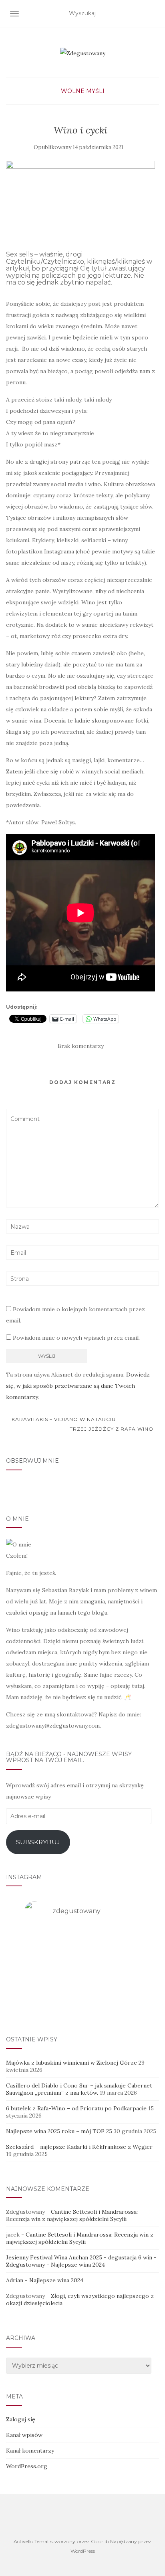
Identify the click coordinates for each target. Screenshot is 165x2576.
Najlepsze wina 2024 (78, 2265)
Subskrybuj (38, 1842)
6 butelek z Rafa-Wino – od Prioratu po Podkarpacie (76, 2108)
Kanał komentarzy (30, 2451)
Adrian (15, 2280)
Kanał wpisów (24, 2435)
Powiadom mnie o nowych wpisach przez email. (76, 1338)
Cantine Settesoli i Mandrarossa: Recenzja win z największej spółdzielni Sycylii (72, 2215)
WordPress (83, 2551)
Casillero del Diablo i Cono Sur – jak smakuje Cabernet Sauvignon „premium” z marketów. (79, 2089)
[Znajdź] (154, 14)
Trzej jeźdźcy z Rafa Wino (112, 1429)
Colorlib (100, 2541)
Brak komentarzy (81, 1046)
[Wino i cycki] (80, 196)
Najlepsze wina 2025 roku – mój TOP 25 (59, 2131)
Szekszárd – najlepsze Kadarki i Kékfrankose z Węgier (79, 2147)
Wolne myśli (83, 91)
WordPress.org (27, 2466)
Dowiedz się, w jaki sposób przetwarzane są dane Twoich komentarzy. (78, 1386)
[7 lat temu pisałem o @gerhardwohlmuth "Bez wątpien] (82, 2004)
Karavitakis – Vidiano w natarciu (63, 1419)
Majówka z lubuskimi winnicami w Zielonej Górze (71, 2063)
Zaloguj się (21, 2419)
